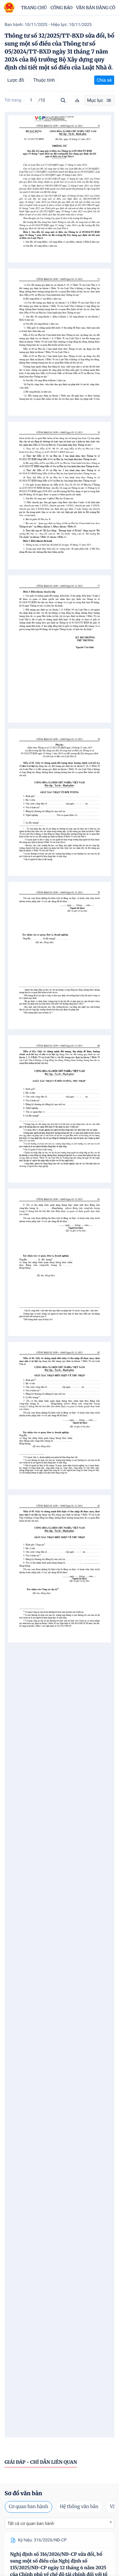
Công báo (62, 8)
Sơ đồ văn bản (23, 2493)
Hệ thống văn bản (79, 2507)
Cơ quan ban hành (29, 2507)
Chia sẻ (104, 80)
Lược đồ (16, 80)
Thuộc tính (44, 80)
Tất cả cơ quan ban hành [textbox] (31, 2524)
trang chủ (34, 8)
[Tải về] (77, 100)
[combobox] (60, 2523)
